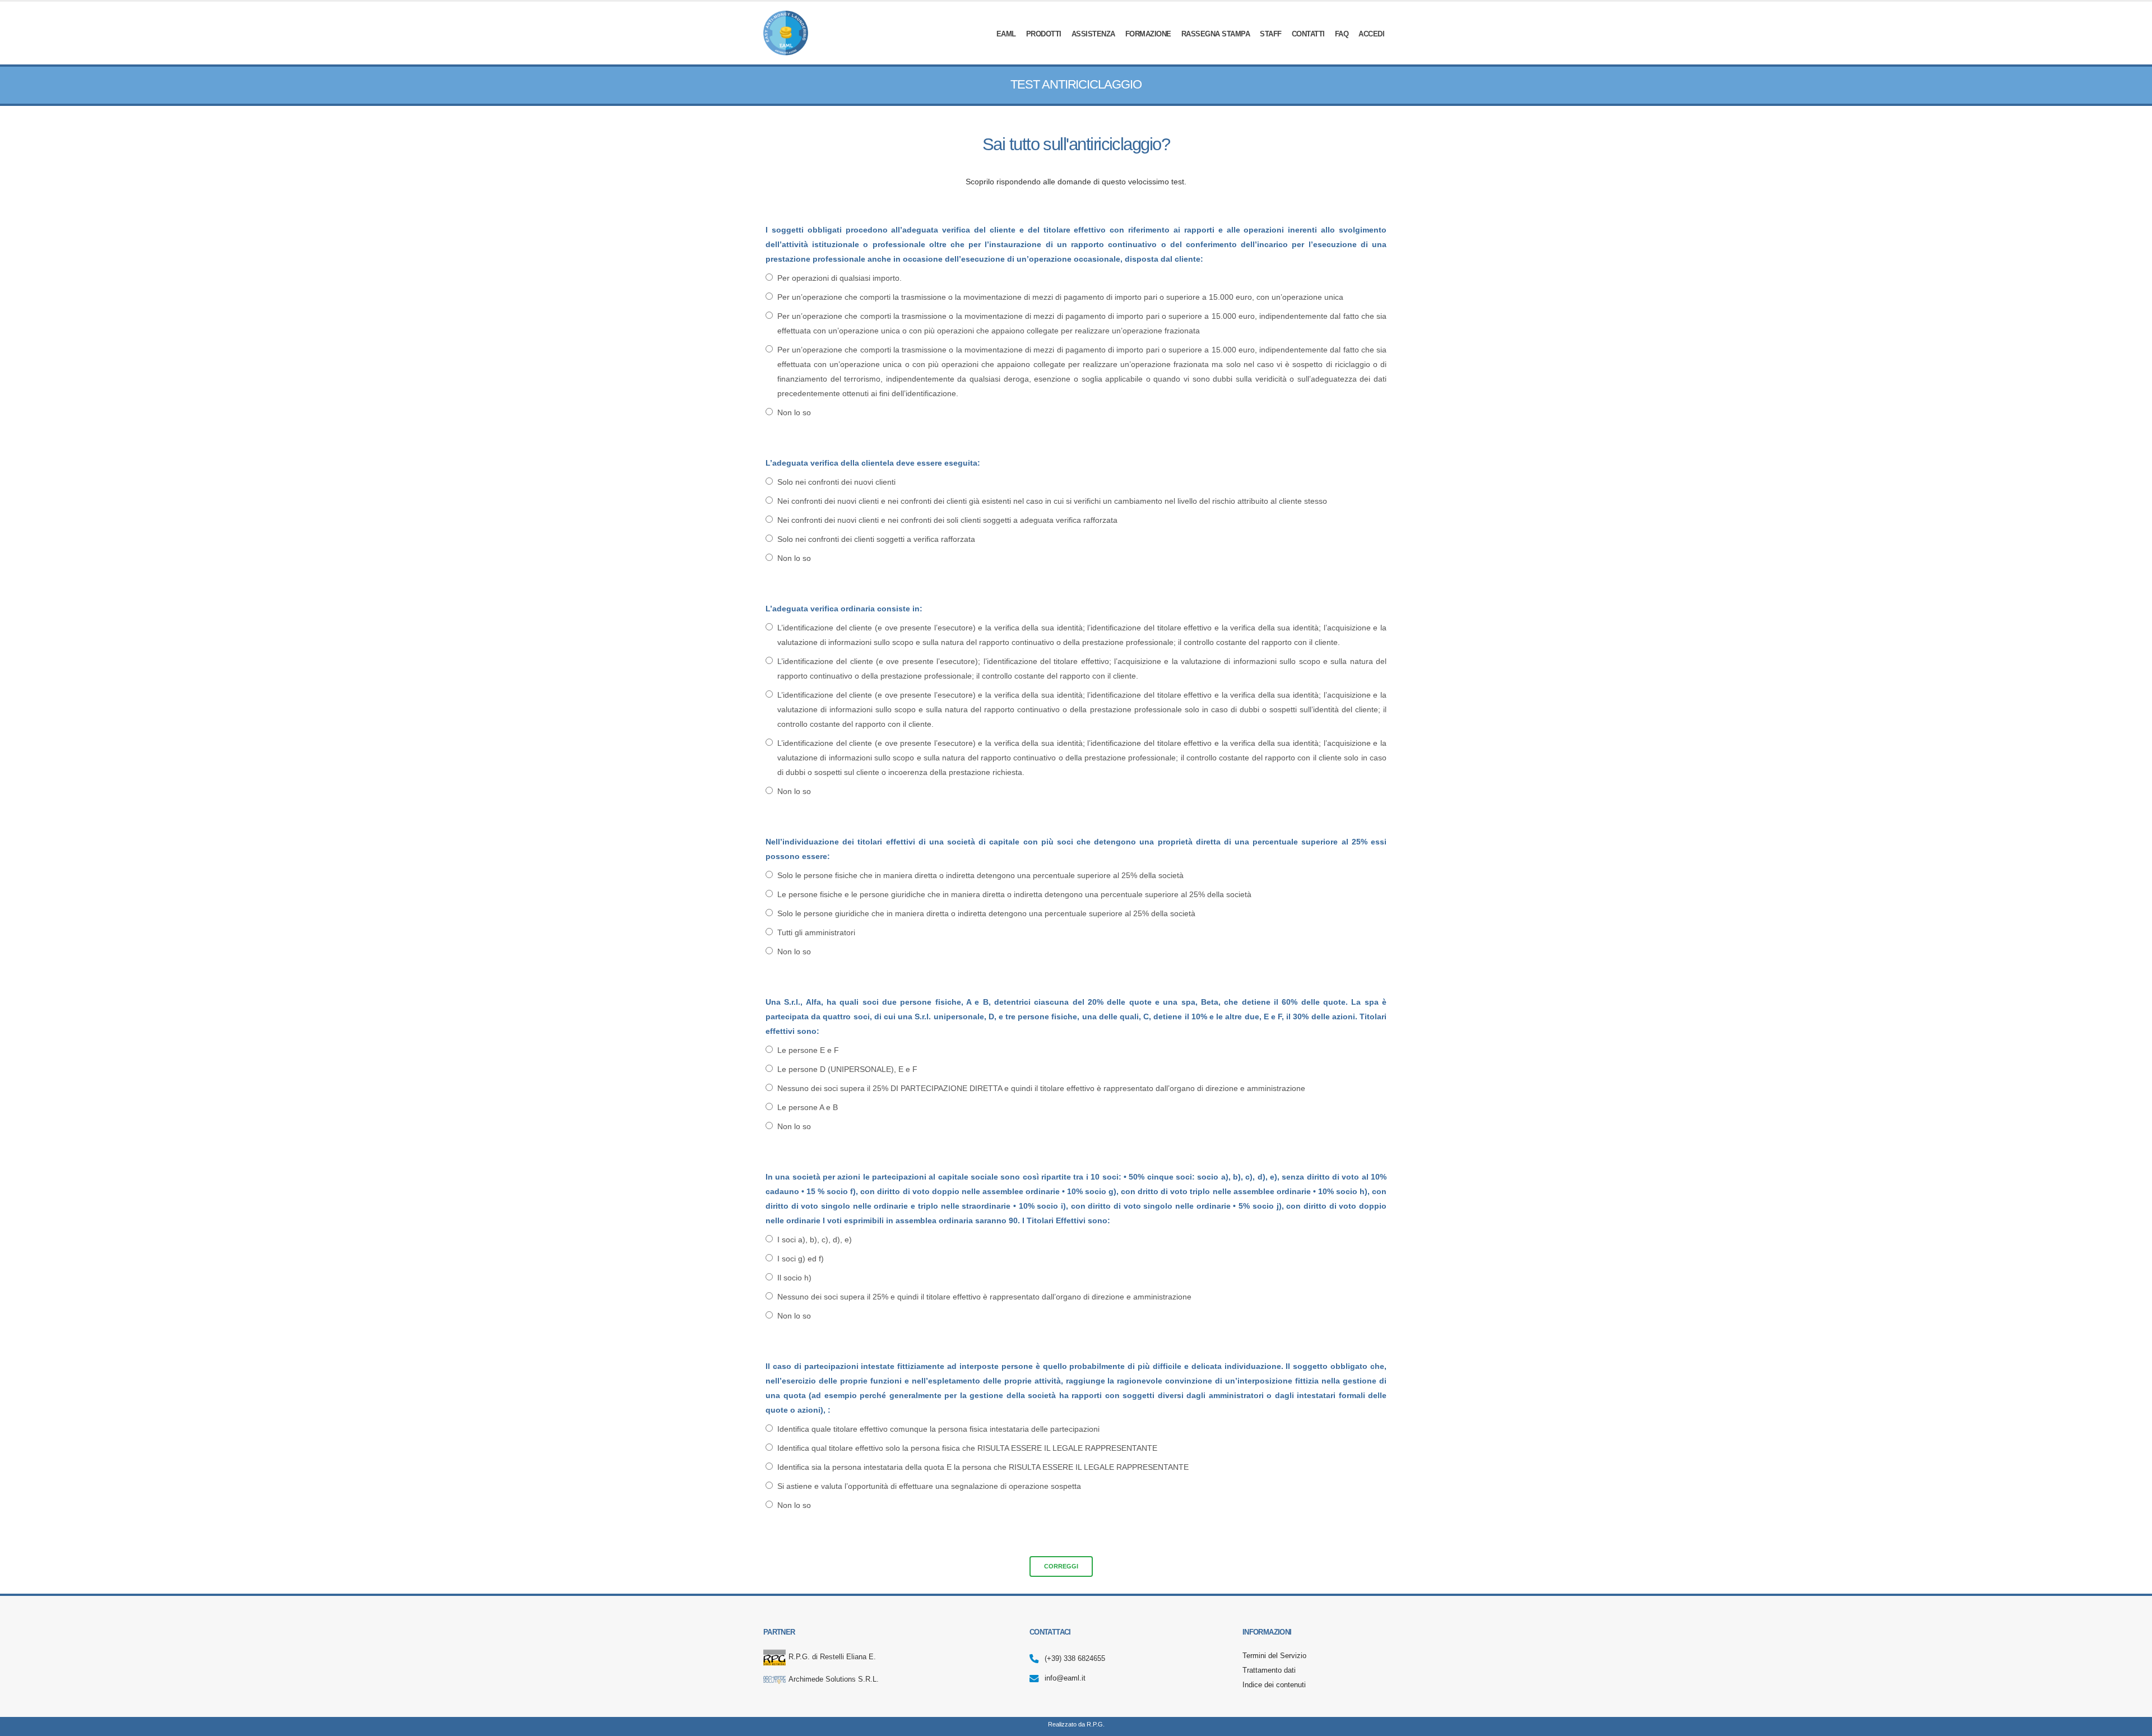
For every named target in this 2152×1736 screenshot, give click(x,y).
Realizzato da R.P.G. (1076, 1724)
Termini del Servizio (1274, 1656)
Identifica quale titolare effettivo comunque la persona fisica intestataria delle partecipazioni (938, 1429)
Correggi (1061, 1566)
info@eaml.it (1065, 1678)
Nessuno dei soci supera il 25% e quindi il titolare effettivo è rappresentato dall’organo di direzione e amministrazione (984, 1297)
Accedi (1371, 34)
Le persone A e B (808, 1107)
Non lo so (794, 412)
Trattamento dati (1269, 1670)
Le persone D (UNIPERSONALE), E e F (847, 1069)
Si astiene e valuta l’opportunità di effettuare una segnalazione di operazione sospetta (929, 1486)
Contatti (1308, 34)
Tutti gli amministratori (816, 932)
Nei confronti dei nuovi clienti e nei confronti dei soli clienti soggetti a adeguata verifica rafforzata (947, 520)
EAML (1006, 34)
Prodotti (1044, 34)
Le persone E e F (808, 1050)
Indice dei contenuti (1274, 1685)
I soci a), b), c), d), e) (815, 1240)
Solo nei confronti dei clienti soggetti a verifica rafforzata (876, 539)
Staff (1271, 34)
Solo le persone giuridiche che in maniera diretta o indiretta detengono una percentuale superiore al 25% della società (986, 913)
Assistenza (1093, 34)
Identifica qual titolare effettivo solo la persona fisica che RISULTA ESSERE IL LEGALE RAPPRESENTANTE (967, 1448)
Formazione (1148, 34)
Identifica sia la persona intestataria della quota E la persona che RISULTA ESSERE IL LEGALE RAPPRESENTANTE (983, 1467)
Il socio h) (794, 1278)
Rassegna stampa (1216, 34)
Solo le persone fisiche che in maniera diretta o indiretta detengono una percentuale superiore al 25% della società (980, 875)
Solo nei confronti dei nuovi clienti (836, 482)
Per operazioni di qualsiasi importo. (840, 278)
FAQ (1342, 34)
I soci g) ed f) (801, 1259)
